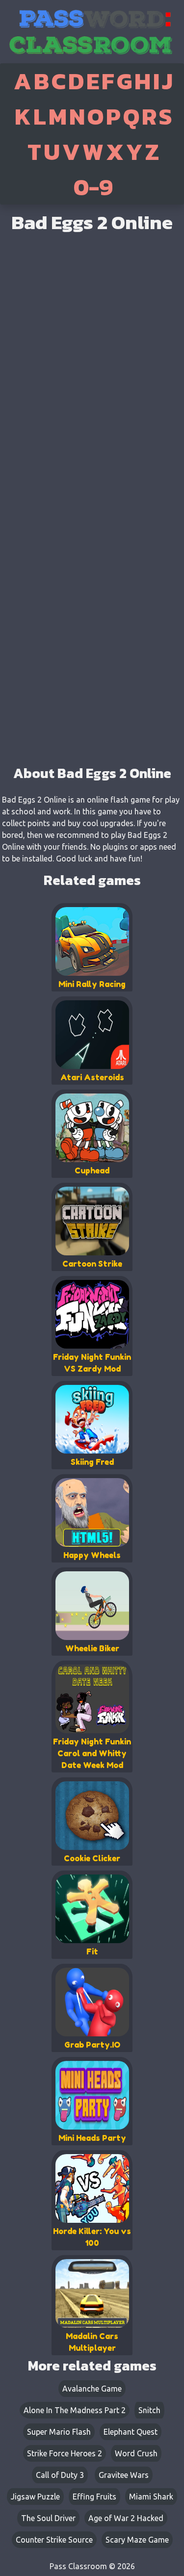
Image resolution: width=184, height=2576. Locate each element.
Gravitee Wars (124, 2475)
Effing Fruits (94, 2497)
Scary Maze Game (137, 2540)
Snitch (149, 2410)
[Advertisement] (92, 662)
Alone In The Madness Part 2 (75, 2410)
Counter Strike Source (54, 2540)
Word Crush (136, 2453)
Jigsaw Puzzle (35, 2497)
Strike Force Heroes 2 (65, 2453)
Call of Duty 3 (60, 2475)
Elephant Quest (131, 2432)
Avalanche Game (92, 2389)
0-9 (93, 187)
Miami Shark (151, 2497)
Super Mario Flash (59, 2432)
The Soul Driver (48, 2518)
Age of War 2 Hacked (126, 2518)
